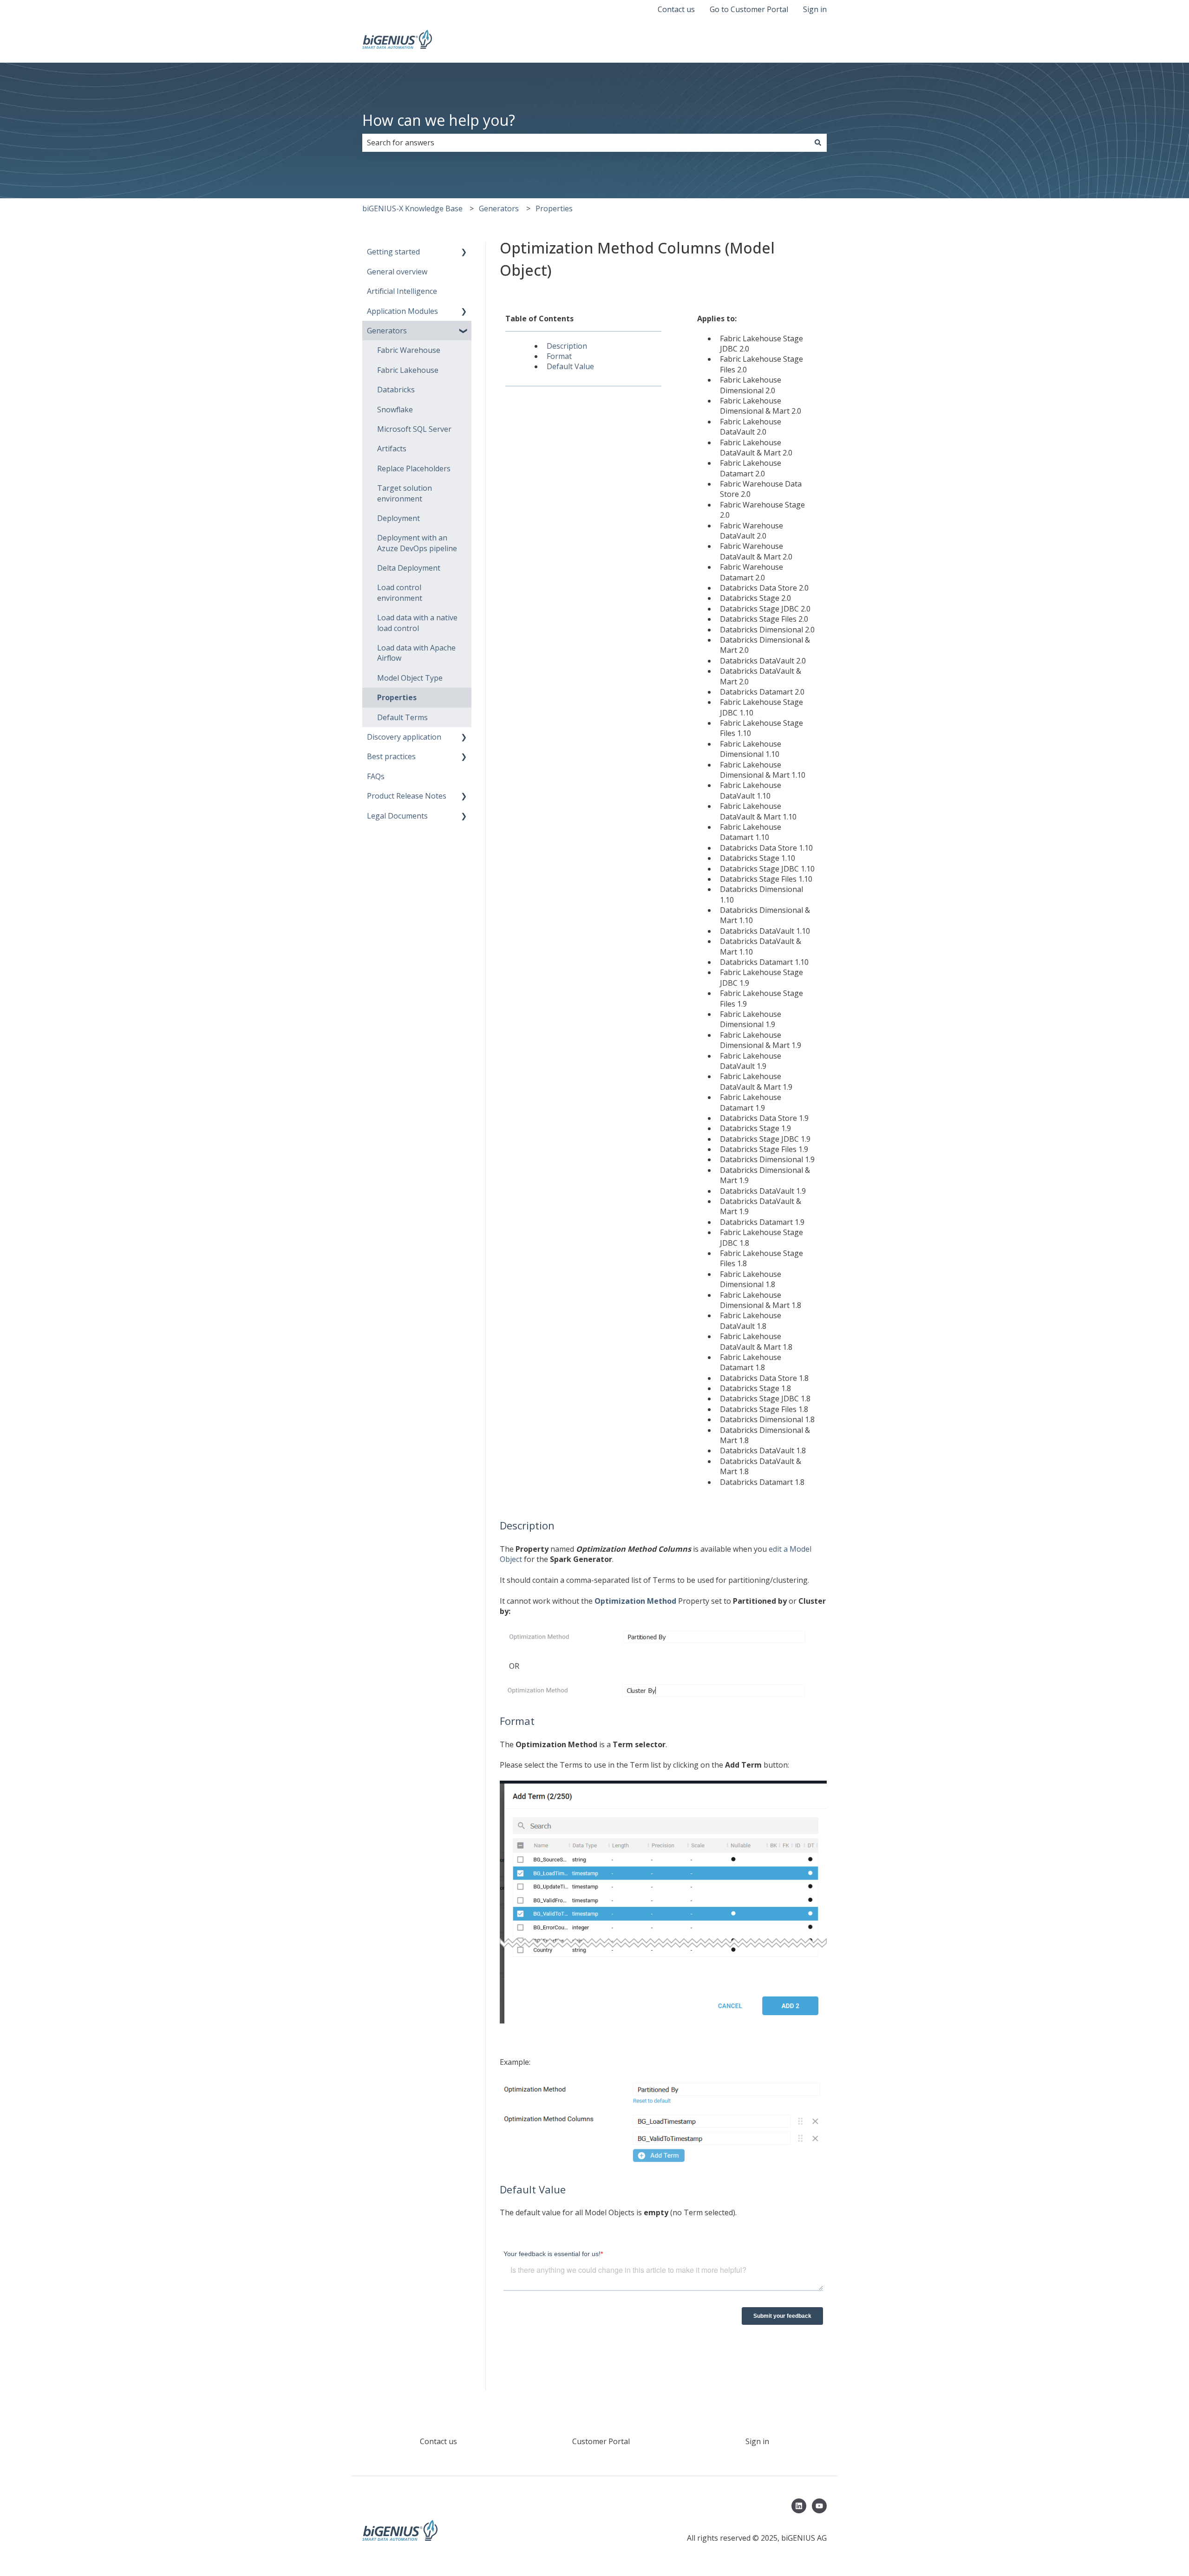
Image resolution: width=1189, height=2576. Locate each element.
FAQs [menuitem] (376, 776)
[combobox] (586, 143)
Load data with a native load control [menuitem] (417, 623)
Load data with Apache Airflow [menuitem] (416, 653)
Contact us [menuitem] (438, 2441)
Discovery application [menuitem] (404, 737)
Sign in (815, 9)
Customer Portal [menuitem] (601, 2441)
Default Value (570, 366)
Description (567, 346)
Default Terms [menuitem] (402, 717)
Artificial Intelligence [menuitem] (402, 291)
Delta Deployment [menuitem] (409, 568)
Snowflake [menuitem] (395, 410)
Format (559, 356)
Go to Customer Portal (749, 9)
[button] (464, 252)
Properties (554, 208)
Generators (499, 208)
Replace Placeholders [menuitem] (414, 468)
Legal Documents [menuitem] (397, 816)
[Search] (818, 143)
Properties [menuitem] (397, 697)
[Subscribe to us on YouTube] (819, 2506)
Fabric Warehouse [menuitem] (409, 350)
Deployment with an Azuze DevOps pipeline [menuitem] (417, 543)
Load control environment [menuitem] (400, 592)
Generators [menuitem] (387, 331)
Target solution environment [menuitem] (405, 493)
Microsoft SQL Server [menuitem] (414, 429)
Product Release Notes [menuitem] (407, 796)
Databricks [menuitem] (396, 390)
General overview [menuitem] (397, 272)
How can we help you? (439, 120)
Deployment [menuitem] (399, 518)
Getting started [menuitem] (393, 252)
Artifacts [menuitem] (392, 449)
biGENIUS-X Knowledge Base (412, 208)
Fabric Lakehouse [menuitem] (408, 370)
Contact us (676, 9)
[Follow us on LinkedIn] (799, 2506)
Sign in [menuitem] (757, 2441)
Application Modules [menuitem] (402, 311)
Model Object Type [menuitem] (410, 678)
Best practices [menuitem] (391, 756)
